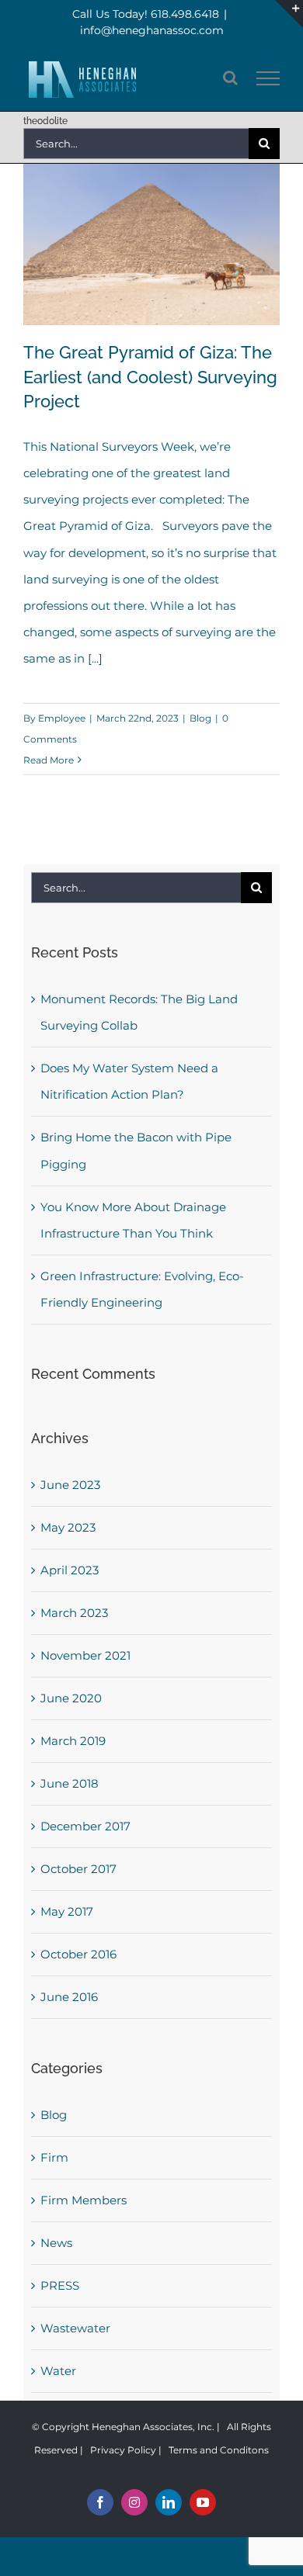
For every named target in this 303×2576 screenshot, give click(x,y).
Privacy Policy (123, 2450)
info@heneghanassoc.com (152, 30)
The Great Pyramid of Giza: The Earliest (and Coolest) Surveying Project (150, 377)
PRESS (60, 2285)
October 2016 (78, 1954)
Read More (49, 760)
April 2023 (70, 1570)
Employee (62, 718)
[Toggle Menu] (268, 78)
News (56, 2243)
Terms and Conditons (219, 2450)
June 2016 (69, 1997)
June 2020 (71, 1698)
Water (58, 2371)
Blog (200, 718)
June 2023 (70, 1485)
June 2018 (70, 1783)
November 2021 (85, 1655)
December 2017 (85, 1826)
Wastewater (75, 2328)
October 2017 (78, 1869)
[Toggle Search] (230, 78)
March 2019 (73, 1741)
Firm (54, 2157)
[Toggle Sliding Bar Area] (289, 14)
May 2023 (68, 1527)
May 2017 (67, 1911)
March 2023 (74, 1613)
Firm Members (84, 2200)
